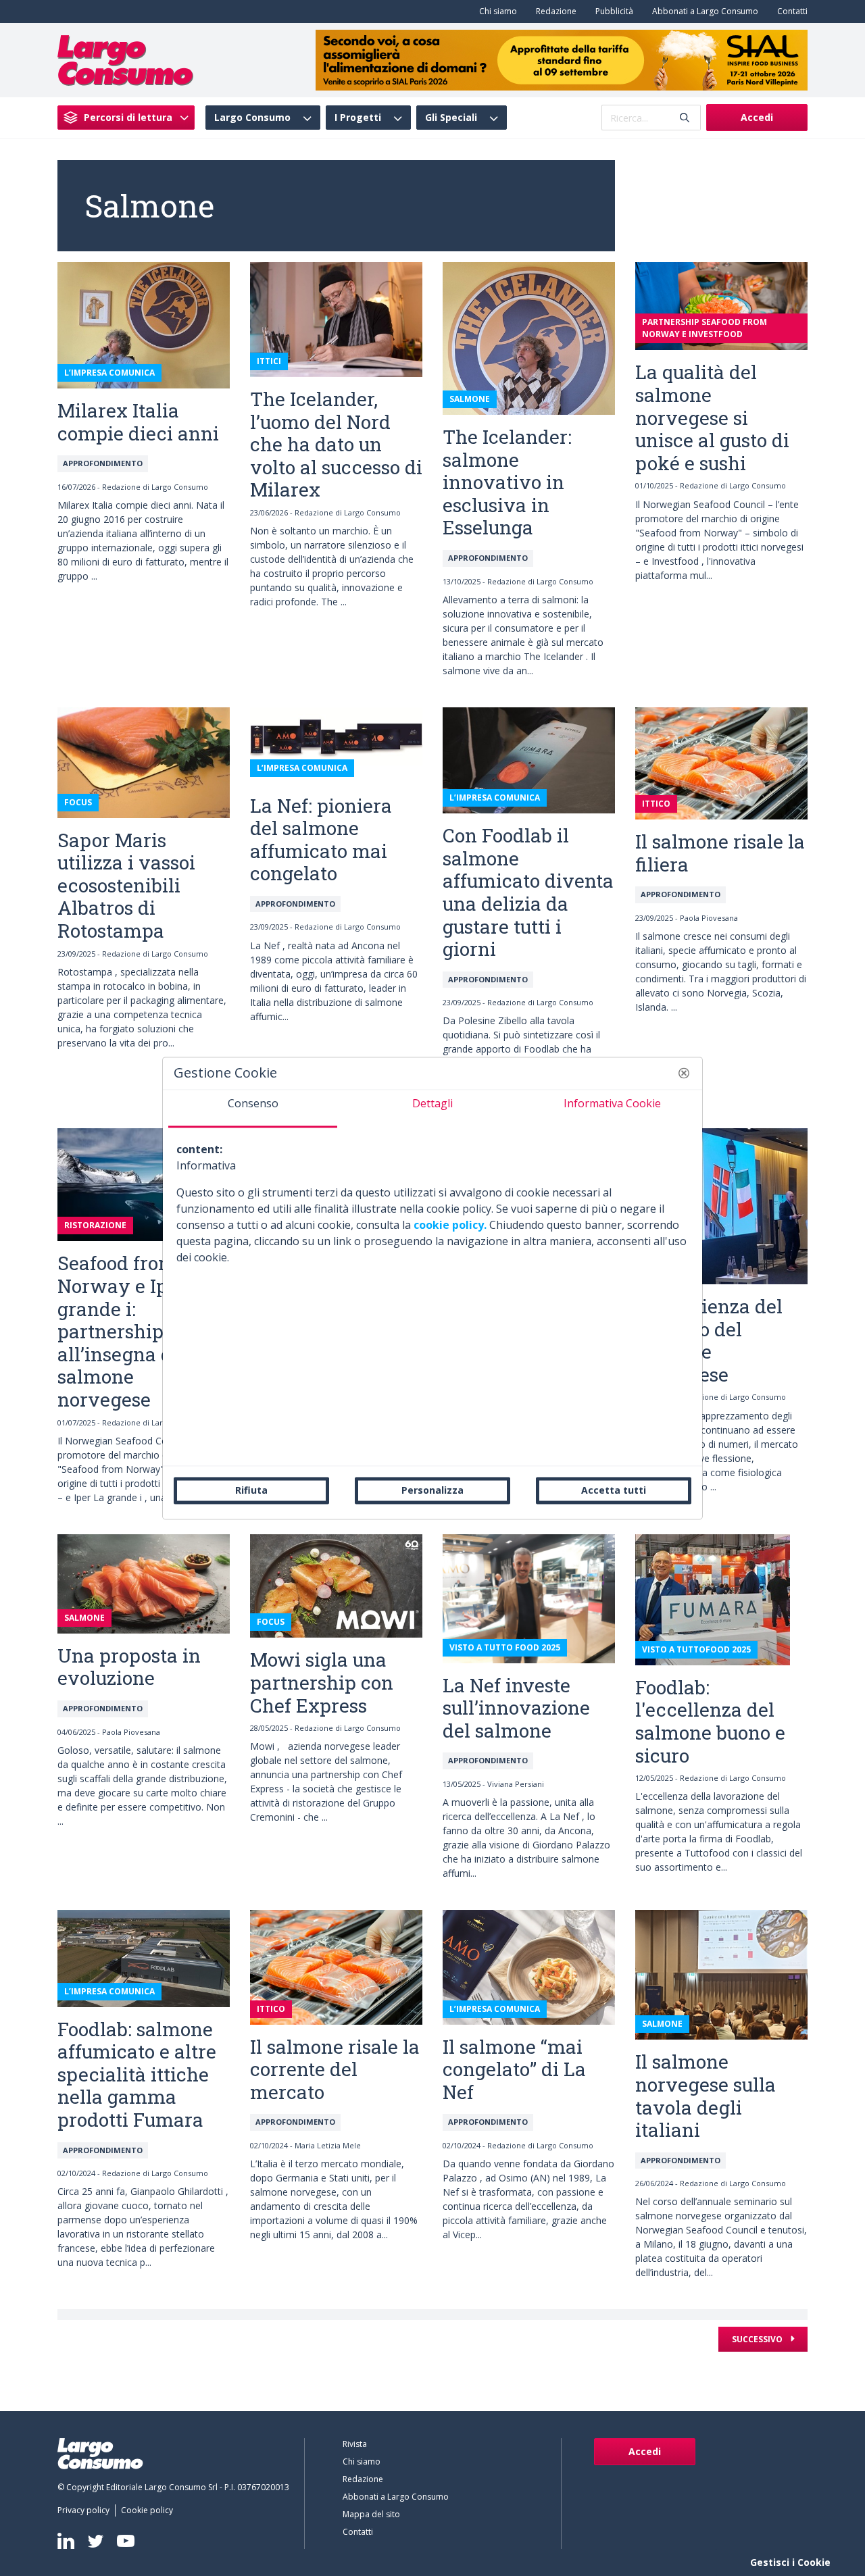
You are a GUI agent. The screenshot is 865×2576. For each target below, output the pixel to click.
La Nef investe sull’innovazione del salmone (516, 1708)
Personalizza (432, 1490)
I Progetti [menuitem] (358, 118)
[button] (684, 1073)
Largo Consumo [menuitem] (252, 118)
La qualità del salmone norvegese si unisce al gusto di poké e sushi (712, 417)
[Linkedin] (66, 2541)
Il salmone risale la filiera (720, 853)
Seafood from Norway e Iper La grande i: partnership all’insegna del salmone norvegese (135, 1331)
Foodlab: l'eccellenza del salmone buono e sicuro (710, 1721)
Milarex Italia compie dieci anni (138, 422)
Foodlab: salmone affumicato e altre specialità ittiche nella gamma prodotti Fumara (137, 2074)
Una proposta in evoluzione (129, 1667)
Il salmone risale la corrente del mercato (335, 2069)
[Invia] (685, 118)
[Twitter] (96, 2541)
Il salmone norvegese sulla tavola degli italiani (706, 2096)
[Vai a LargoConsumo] (125, 59)
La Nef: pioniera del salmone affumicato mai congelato (321, 840)
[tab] (253, 1109)
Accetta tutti (614, 1490)
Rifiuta (251, 1490)
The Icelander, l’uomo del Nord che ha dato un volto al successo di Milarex (336, 444)
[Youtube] (126, 2541)
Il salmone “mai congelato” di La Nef (514, 2069)
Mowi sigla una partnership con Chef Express (322, 1682)
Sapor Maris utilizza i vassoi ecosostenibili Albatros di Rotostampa (126, 885)
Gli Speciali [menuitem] (451, 118)
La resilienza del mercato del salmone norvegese (709, 1340)
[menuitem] (495, 11)
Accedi (757, 117)
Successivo (758, 2339)
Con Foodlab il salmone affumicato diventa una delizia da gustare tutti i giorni (528, 892)
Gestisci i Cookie (790, 2562)
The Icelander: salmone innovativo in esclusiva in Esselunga (507, 482)
